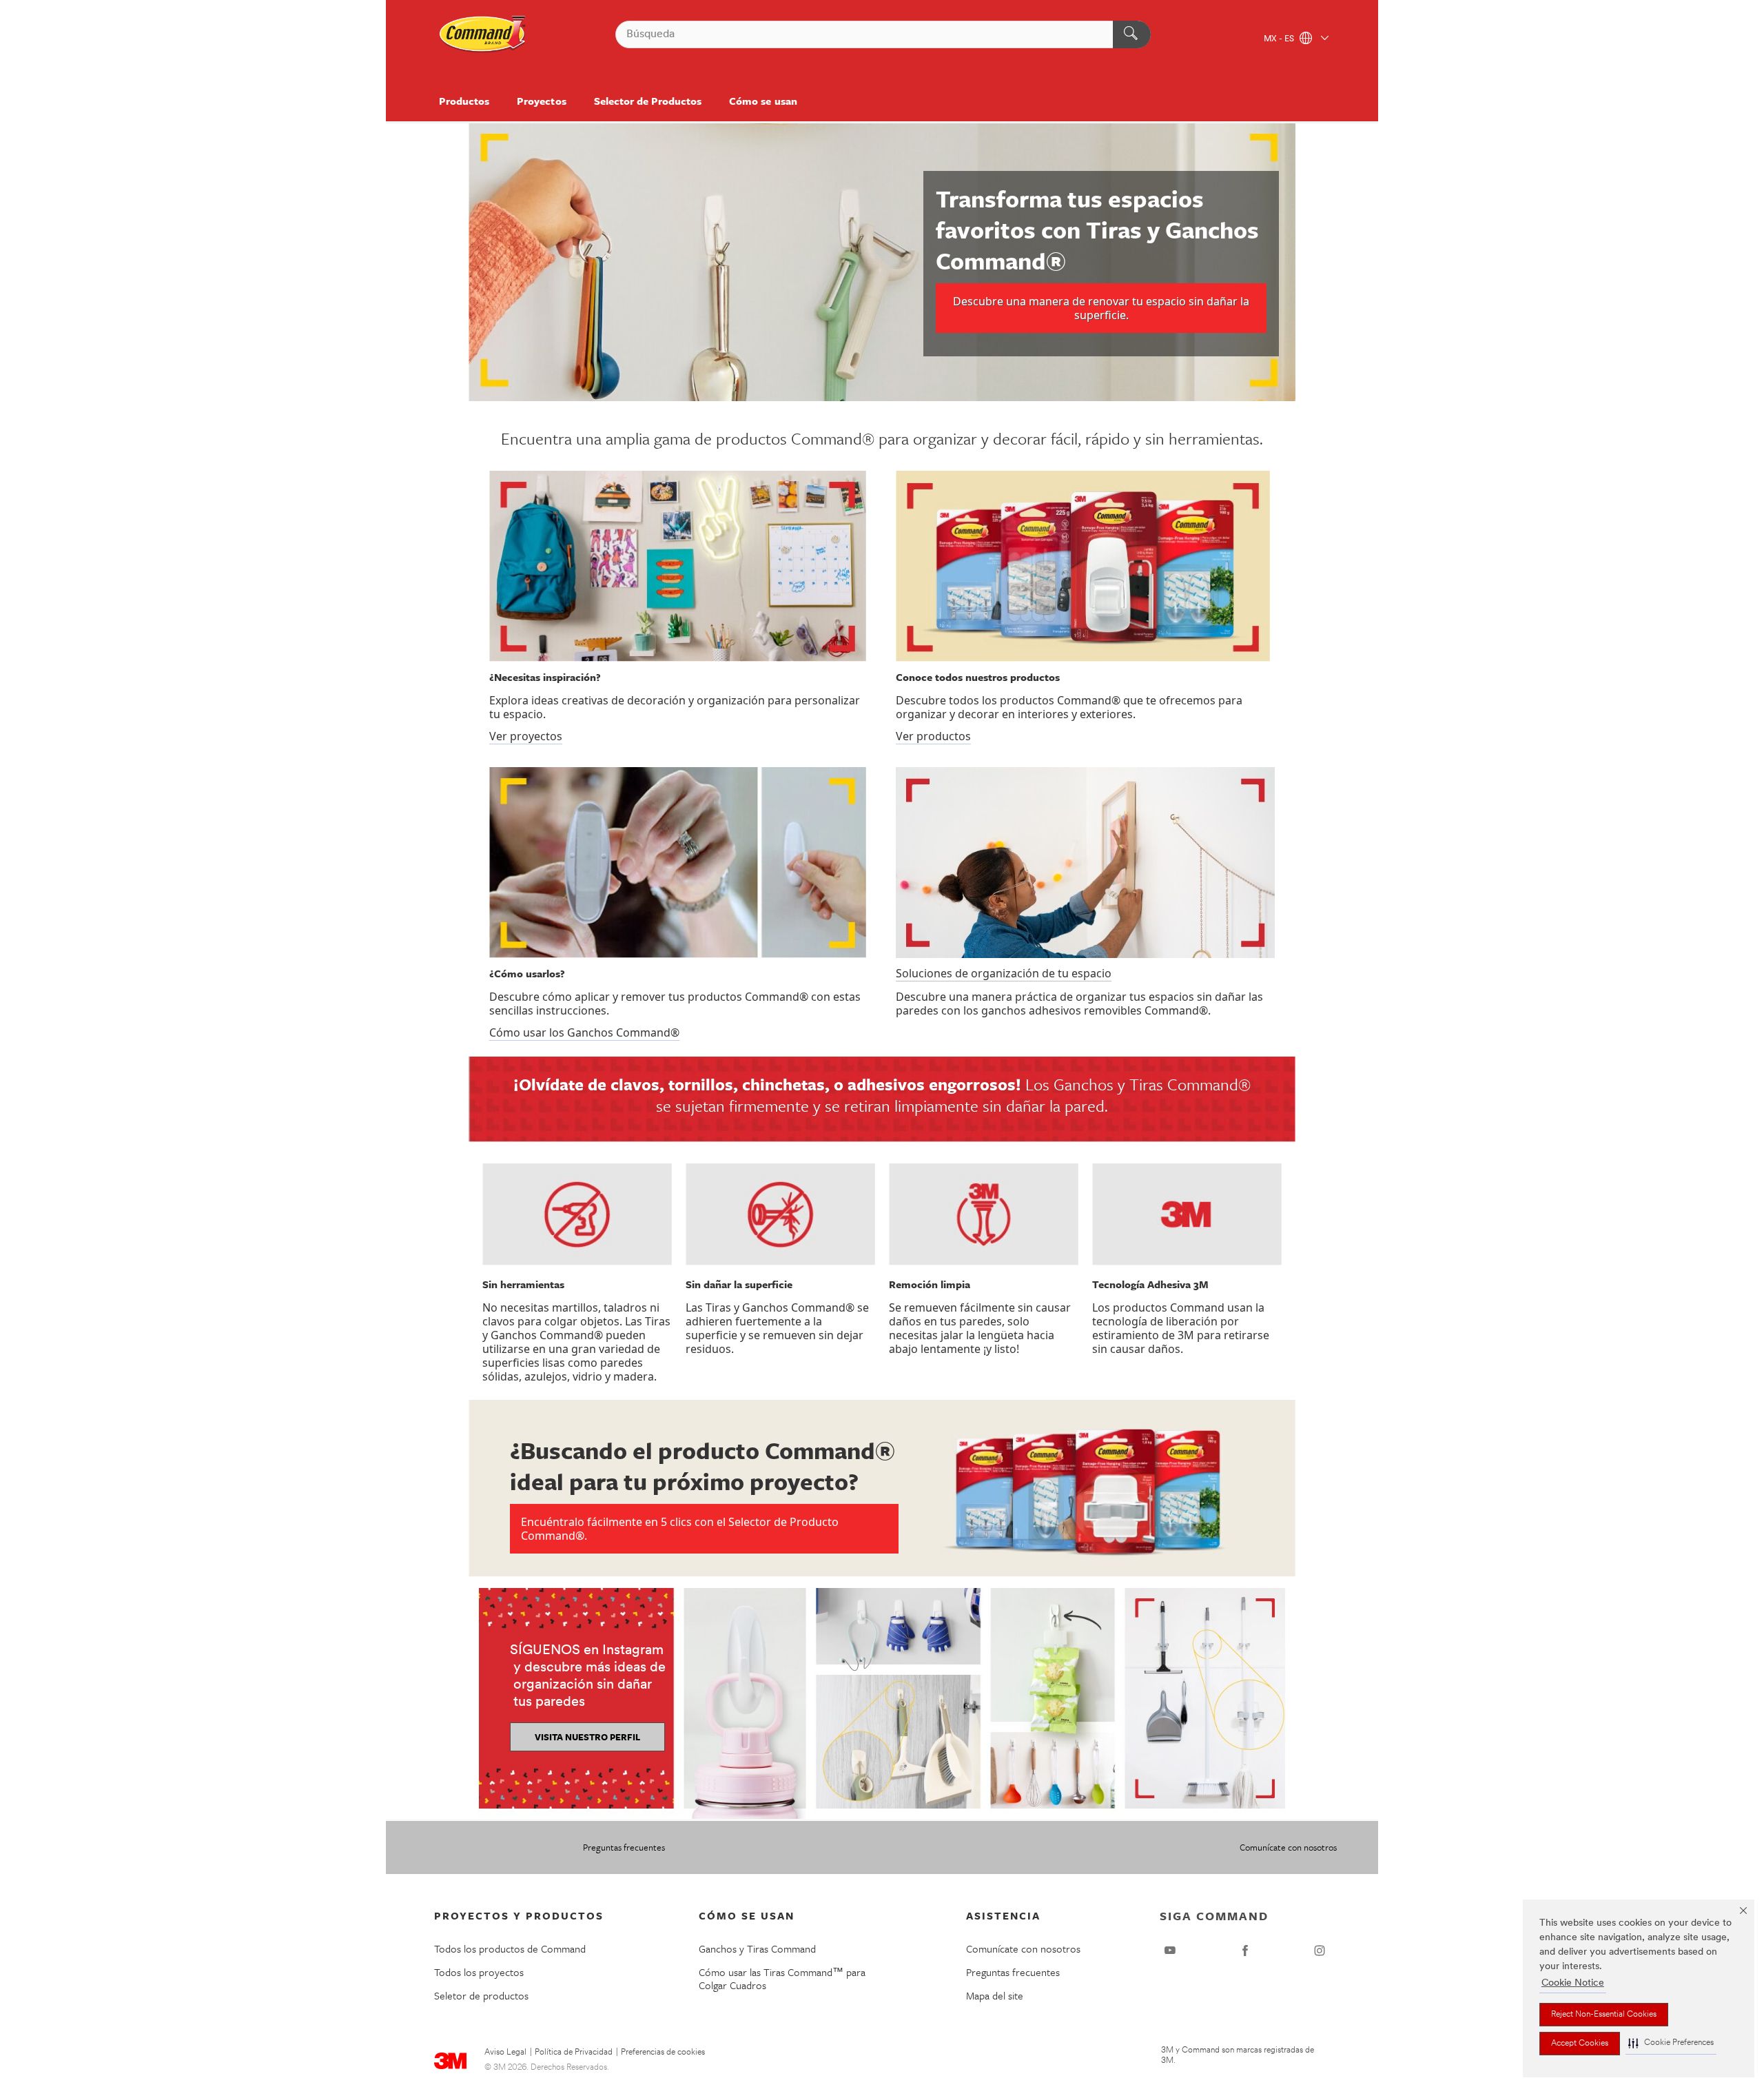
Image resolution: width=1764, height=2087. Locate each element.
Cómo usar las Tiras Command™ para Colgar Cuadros (782, 1978)
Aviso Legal (505, 2053)
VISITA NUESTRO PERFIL (587, 1737)
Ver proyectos (526, 736)
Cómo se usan (763, 101)
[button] (1671, 2043)
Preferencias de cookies (663, 2053)
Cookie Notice (1573, 1983)
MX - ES (1280, 39)
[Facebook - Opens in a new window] (1245, 1951)
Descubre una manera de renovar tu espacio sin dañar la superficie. (1101, 308)
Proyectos (541, 101)
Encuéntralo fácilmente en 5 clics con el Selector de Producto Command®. (680, 1529)
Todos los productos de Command (510, 1948)
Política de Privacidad (574, 2053)
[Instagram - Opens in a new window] (1320, 1951)
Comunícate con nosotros (1288, 1847)
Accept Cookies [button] (1580, 2044)
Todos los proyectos (479, 1972)
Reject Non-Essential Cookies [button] (1604, 2015)
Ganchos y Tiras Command (757, 1948)
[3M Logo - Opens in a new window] (483, 34)
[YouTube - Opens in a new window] (1170, 1951)
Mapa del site (995, 1995)
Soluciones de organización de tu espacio (1004, 973)
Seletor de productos (481, 1995)
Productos (464, 101)
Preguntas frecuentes (624, 1847)
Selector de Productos (648, 101)
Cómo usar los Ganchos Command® (584, 1032)
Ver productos (933, 736)
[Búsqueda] (1132, 34)
